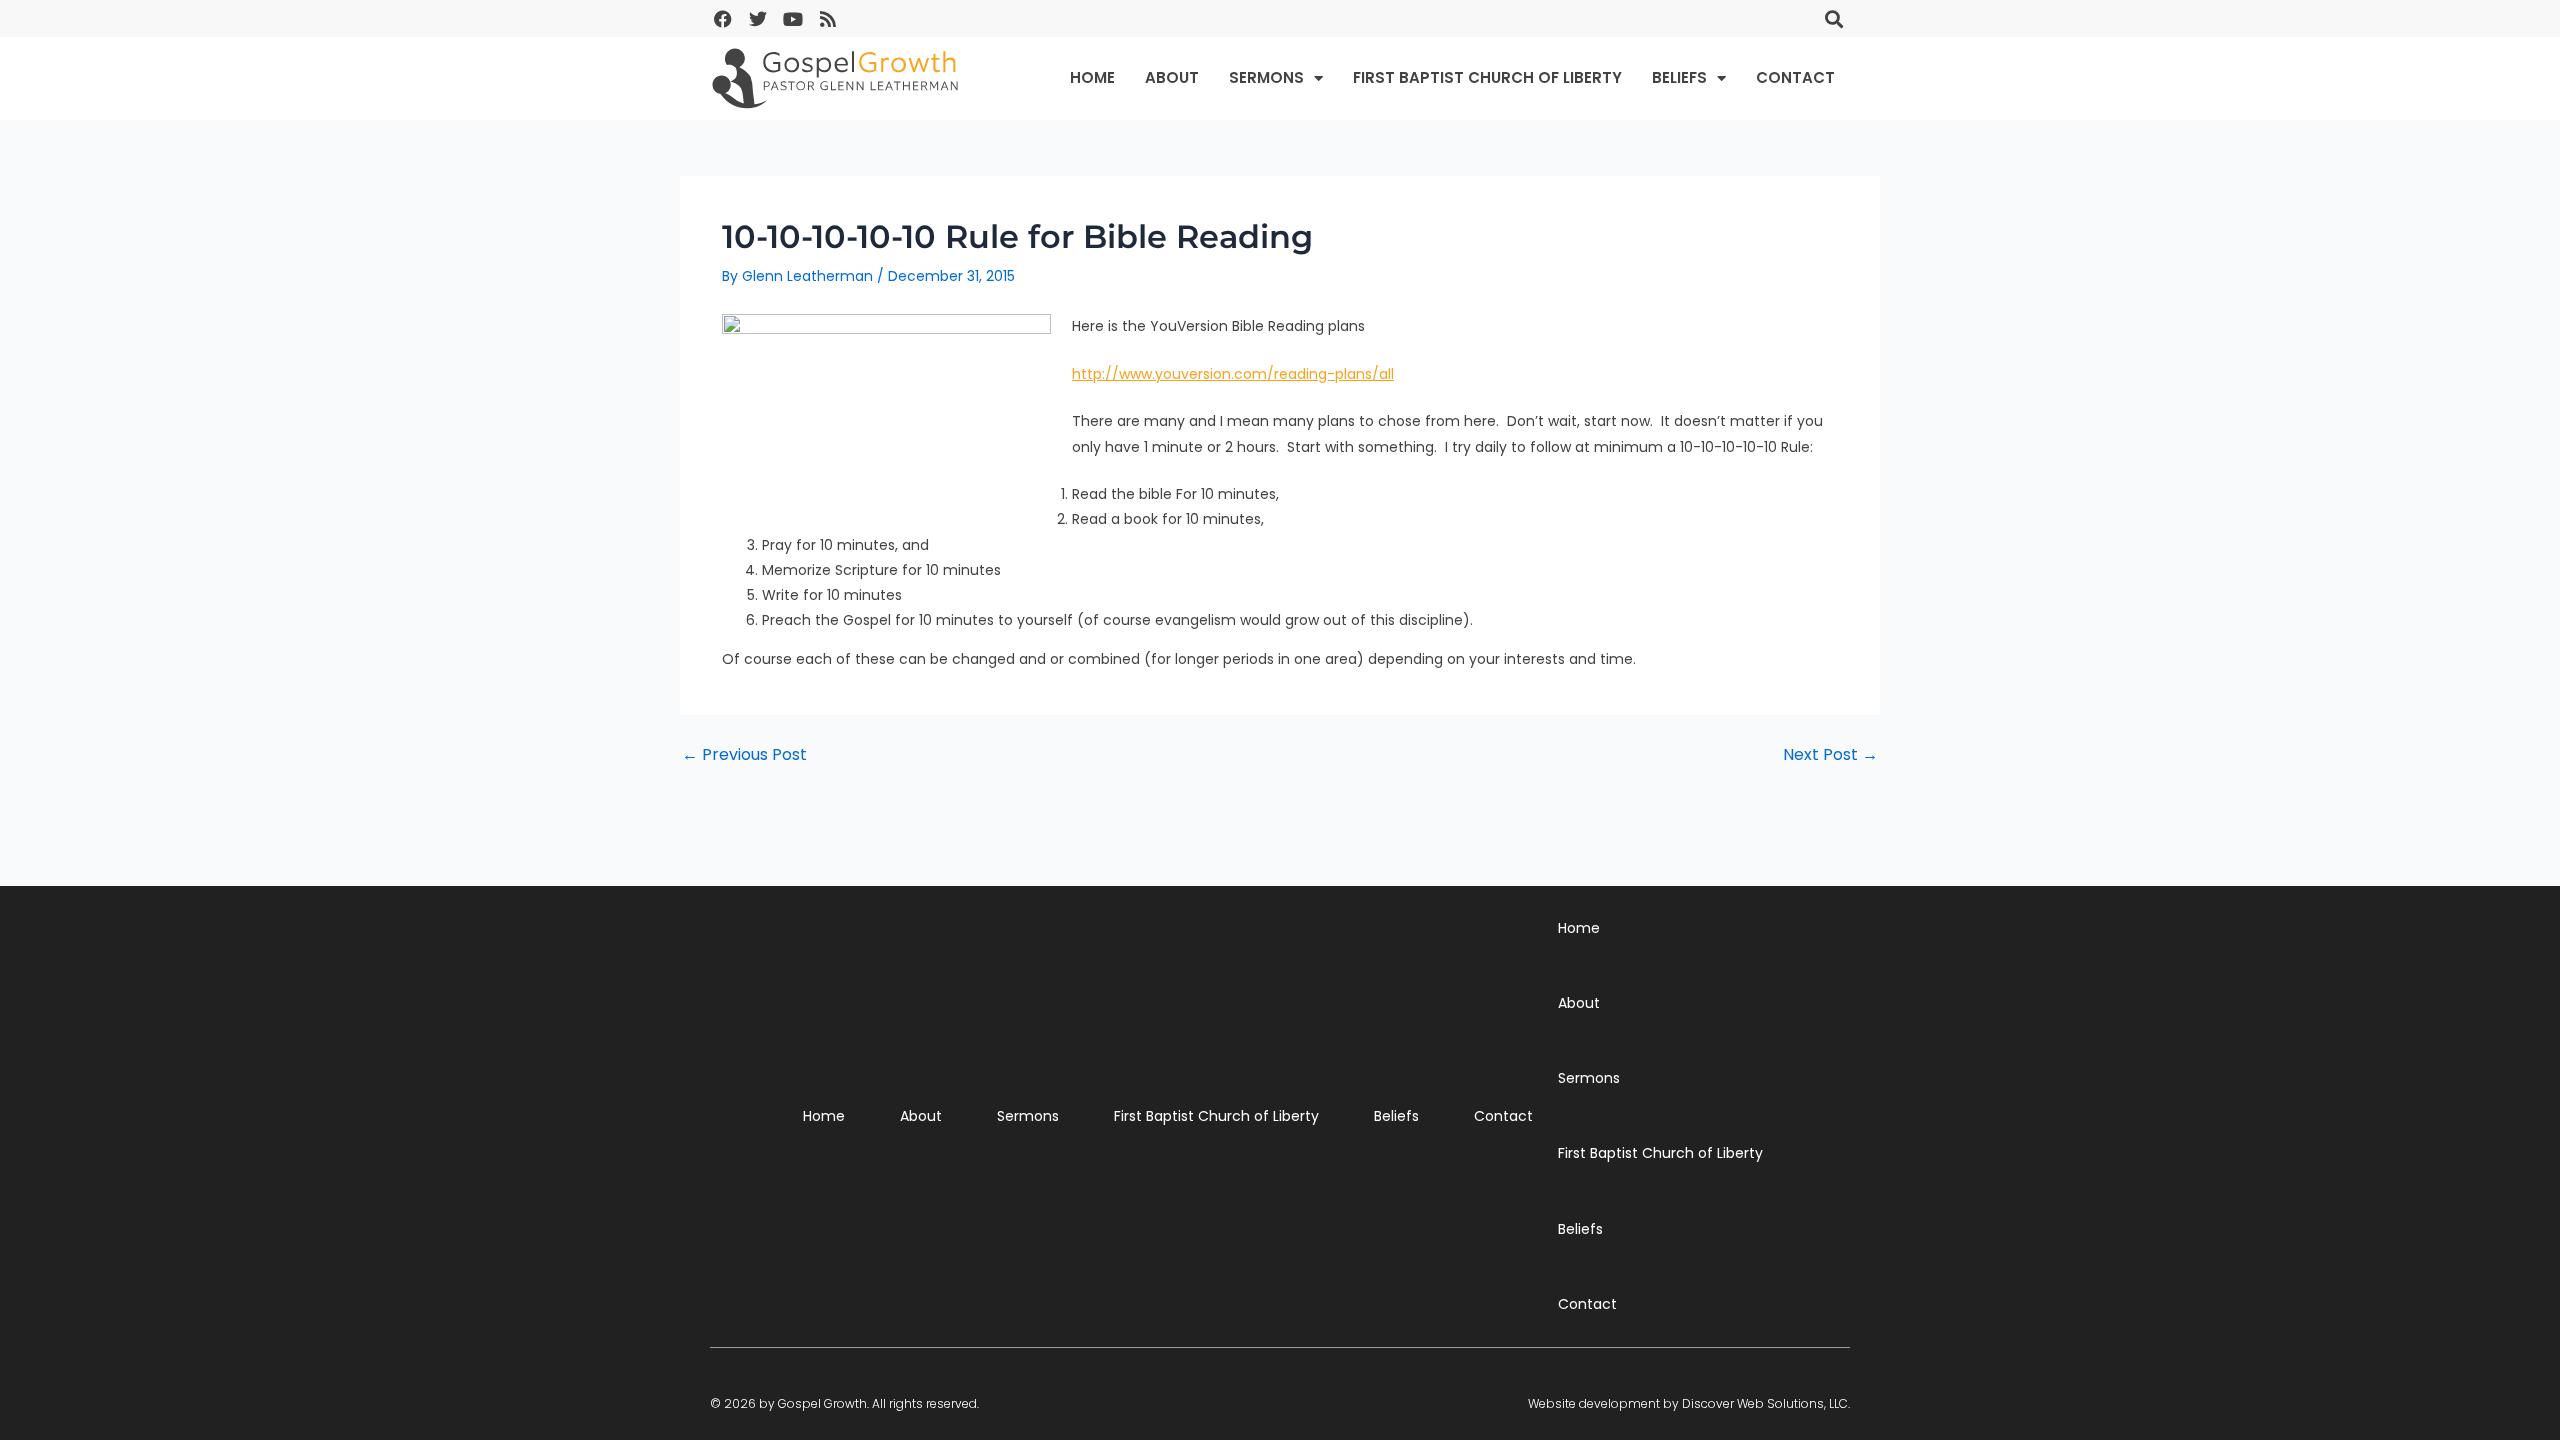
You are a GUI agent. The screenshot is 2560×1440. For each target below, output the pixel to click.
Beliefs (1679, 77)
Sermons (1266, 77)
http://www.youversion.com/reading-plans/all (1233, 374)
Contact (1795, 77)
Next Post (1830, 755)
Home (1092, 77)
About (1172, 77)
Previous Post (744, 755)
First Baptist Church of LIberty (1487, 77)
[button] (1833, 18)
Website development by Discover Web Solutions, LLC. (1689, 1403)
